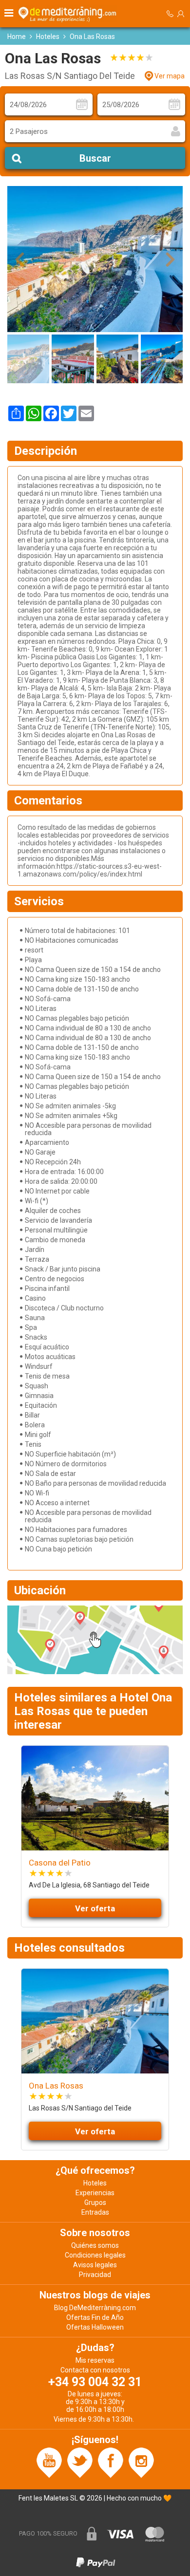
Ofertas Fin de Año (95, 2317)
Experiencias (95, 2193)
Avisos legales (95, 2265)
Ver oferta (95, 1908)
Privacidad (95, 2275)
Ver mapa (170, 76)
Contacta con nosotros (95, 2370)
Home (17, 37)
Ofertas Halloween (95, 2327)
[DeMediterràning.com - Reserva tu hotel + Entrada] (69, 14)
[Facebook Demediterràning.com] (111, 2462)
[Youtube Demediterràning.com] (49, 2462)
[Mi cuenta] (181, 14)
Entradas (95, 2212)
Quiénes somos (95, 2245)
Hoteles (48, 37)
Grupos (95, 2203)
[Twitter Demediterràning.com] (80, 2462)
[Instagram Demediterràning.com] (141, 2462)
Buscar (95, 158)
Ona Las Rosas (56, 2086)
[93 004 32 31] (170, 14)
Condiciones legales (95, 2255)
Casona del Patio (60, 1863)
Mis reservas (95, 2360)
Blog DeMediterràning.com (95, 2308)
